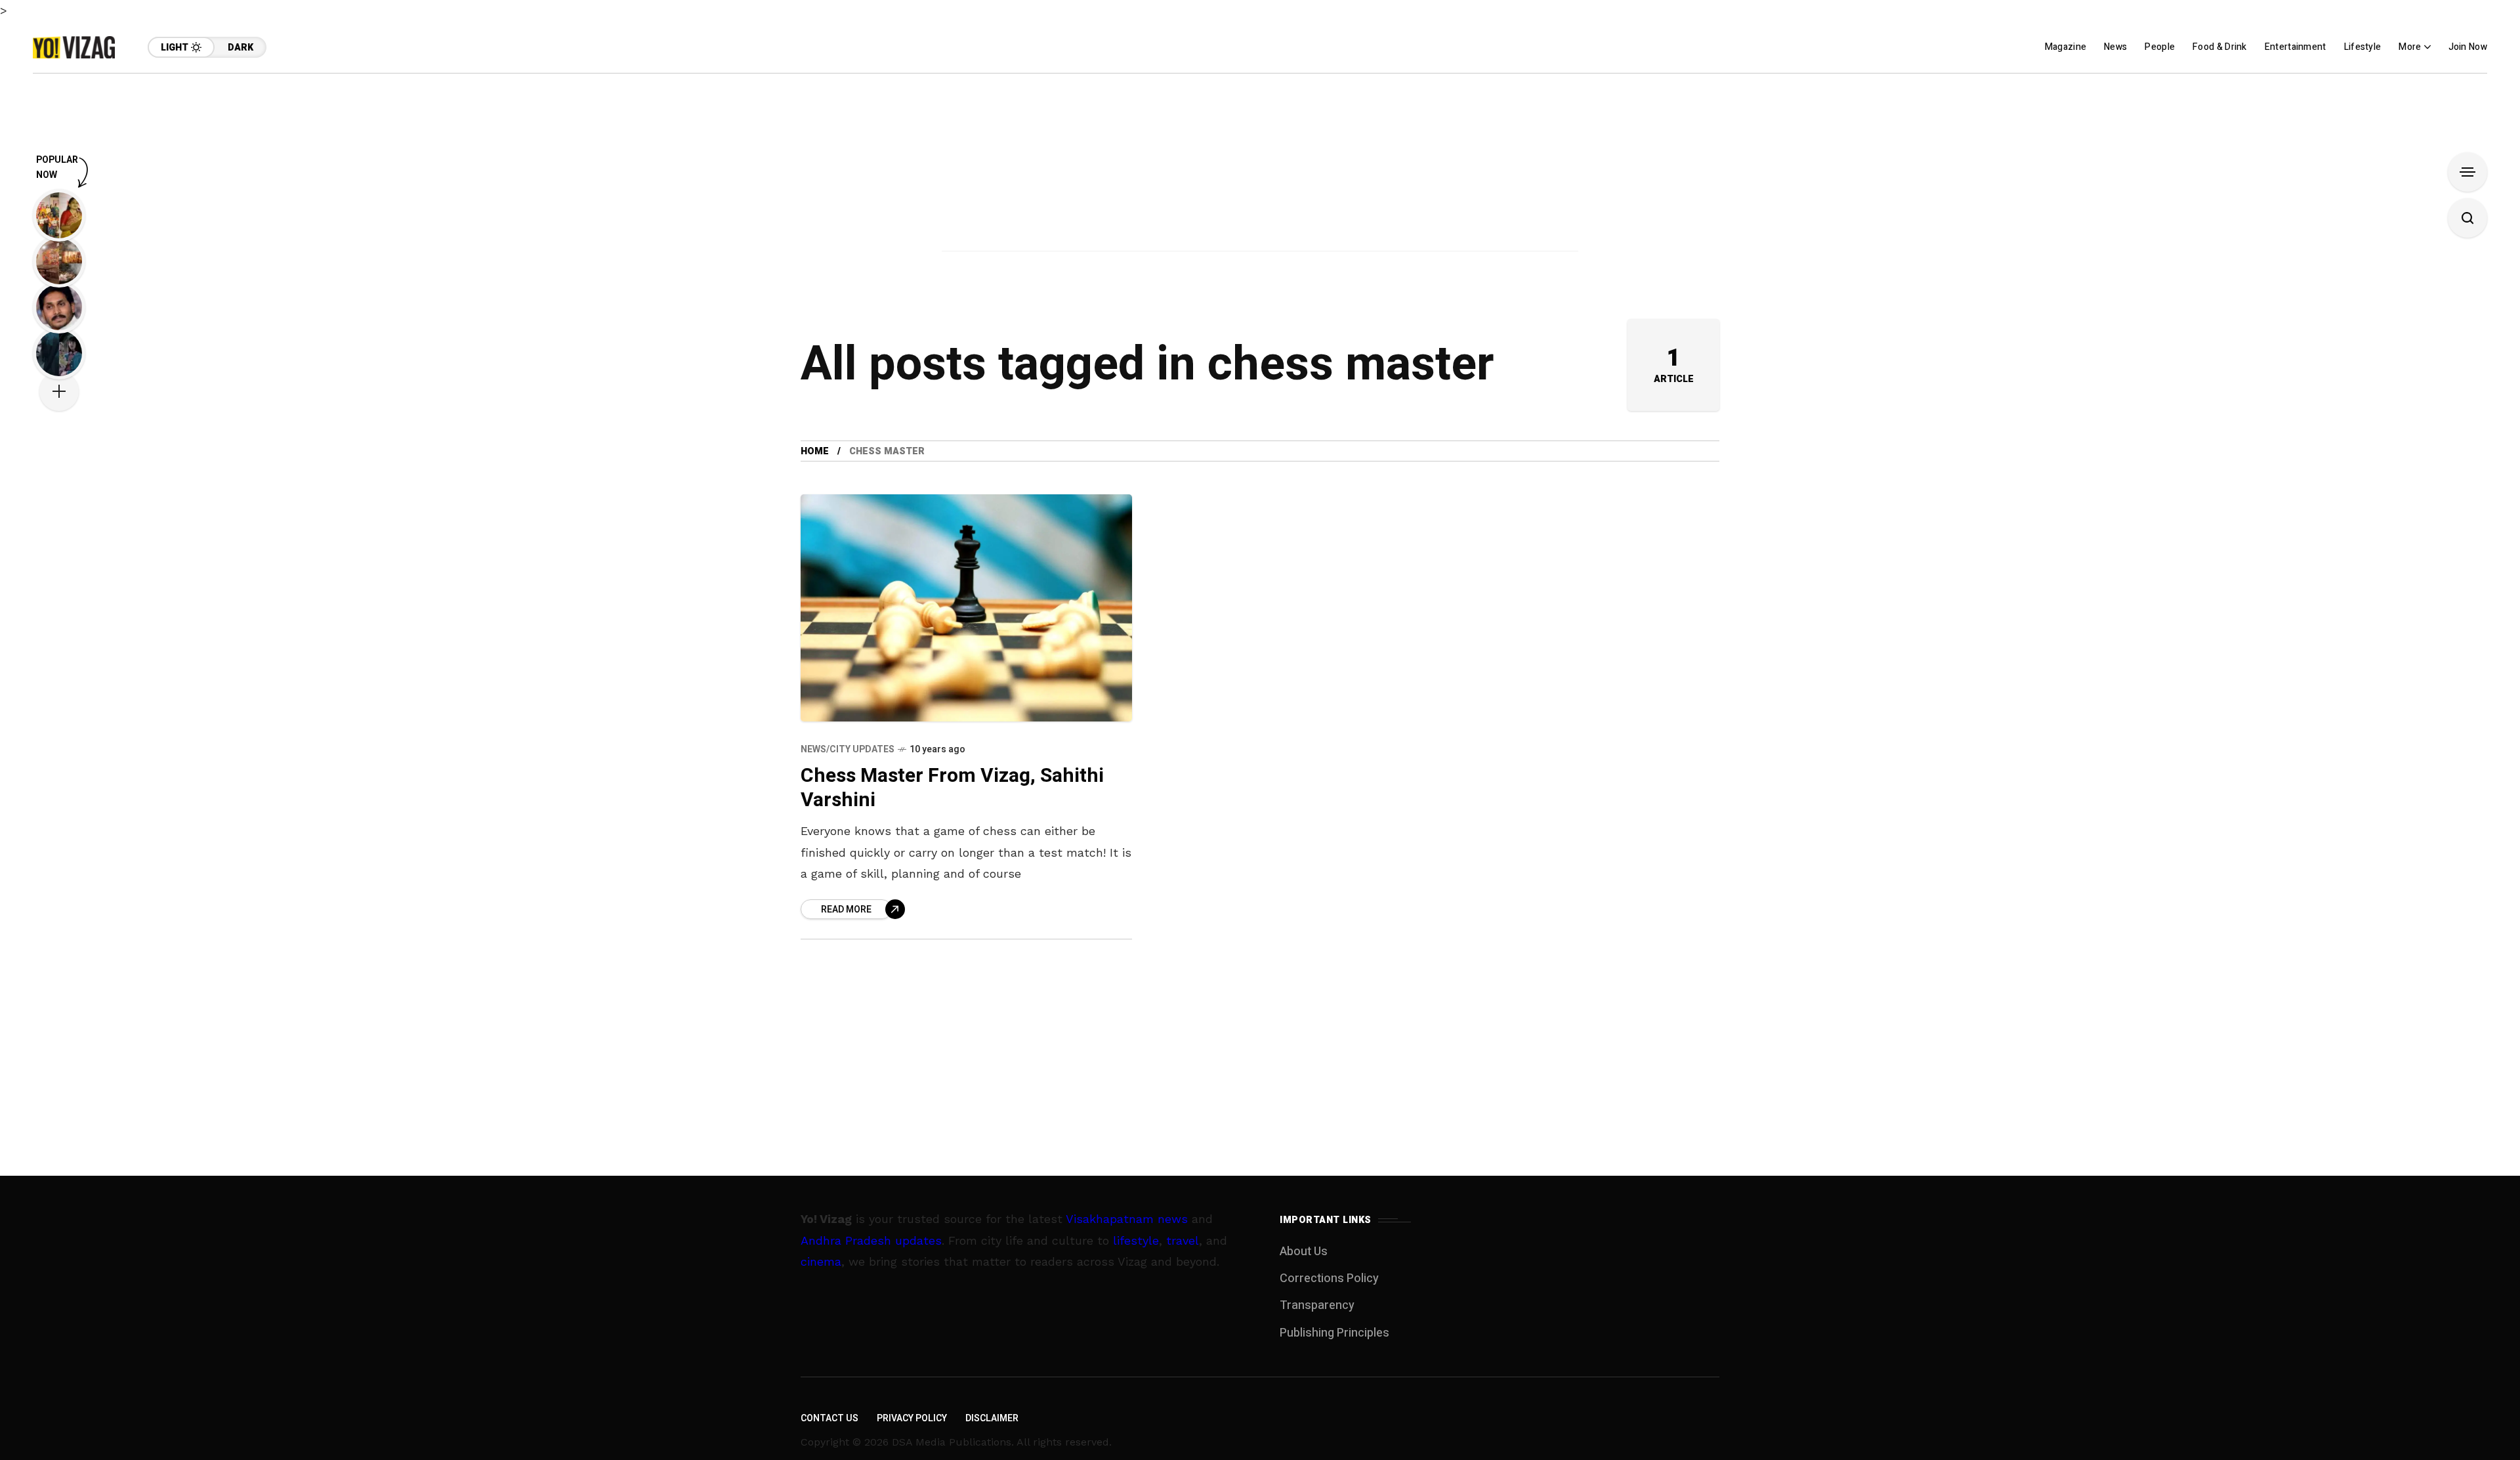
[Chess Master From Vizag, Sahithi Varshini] (966, 608)
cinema (821, 1261)
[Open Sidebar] (2467, 172)
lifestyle (1136, 1240)
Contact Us (829, 1418)
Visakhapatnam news (1127, 1219)
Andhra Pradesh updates (871, 1240)
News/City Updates (848, 749)
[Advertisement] (1260, 165)
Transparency (1317, 1305)
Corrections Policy (1329, 1278)
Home (815, 451)
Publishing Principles (1334, 1333)
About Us (1304, 1252)
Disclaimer (992, 1418)
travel (1183, 1240)
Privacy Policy (912, 1418)
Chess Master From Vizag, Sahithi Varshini (952, 788)
